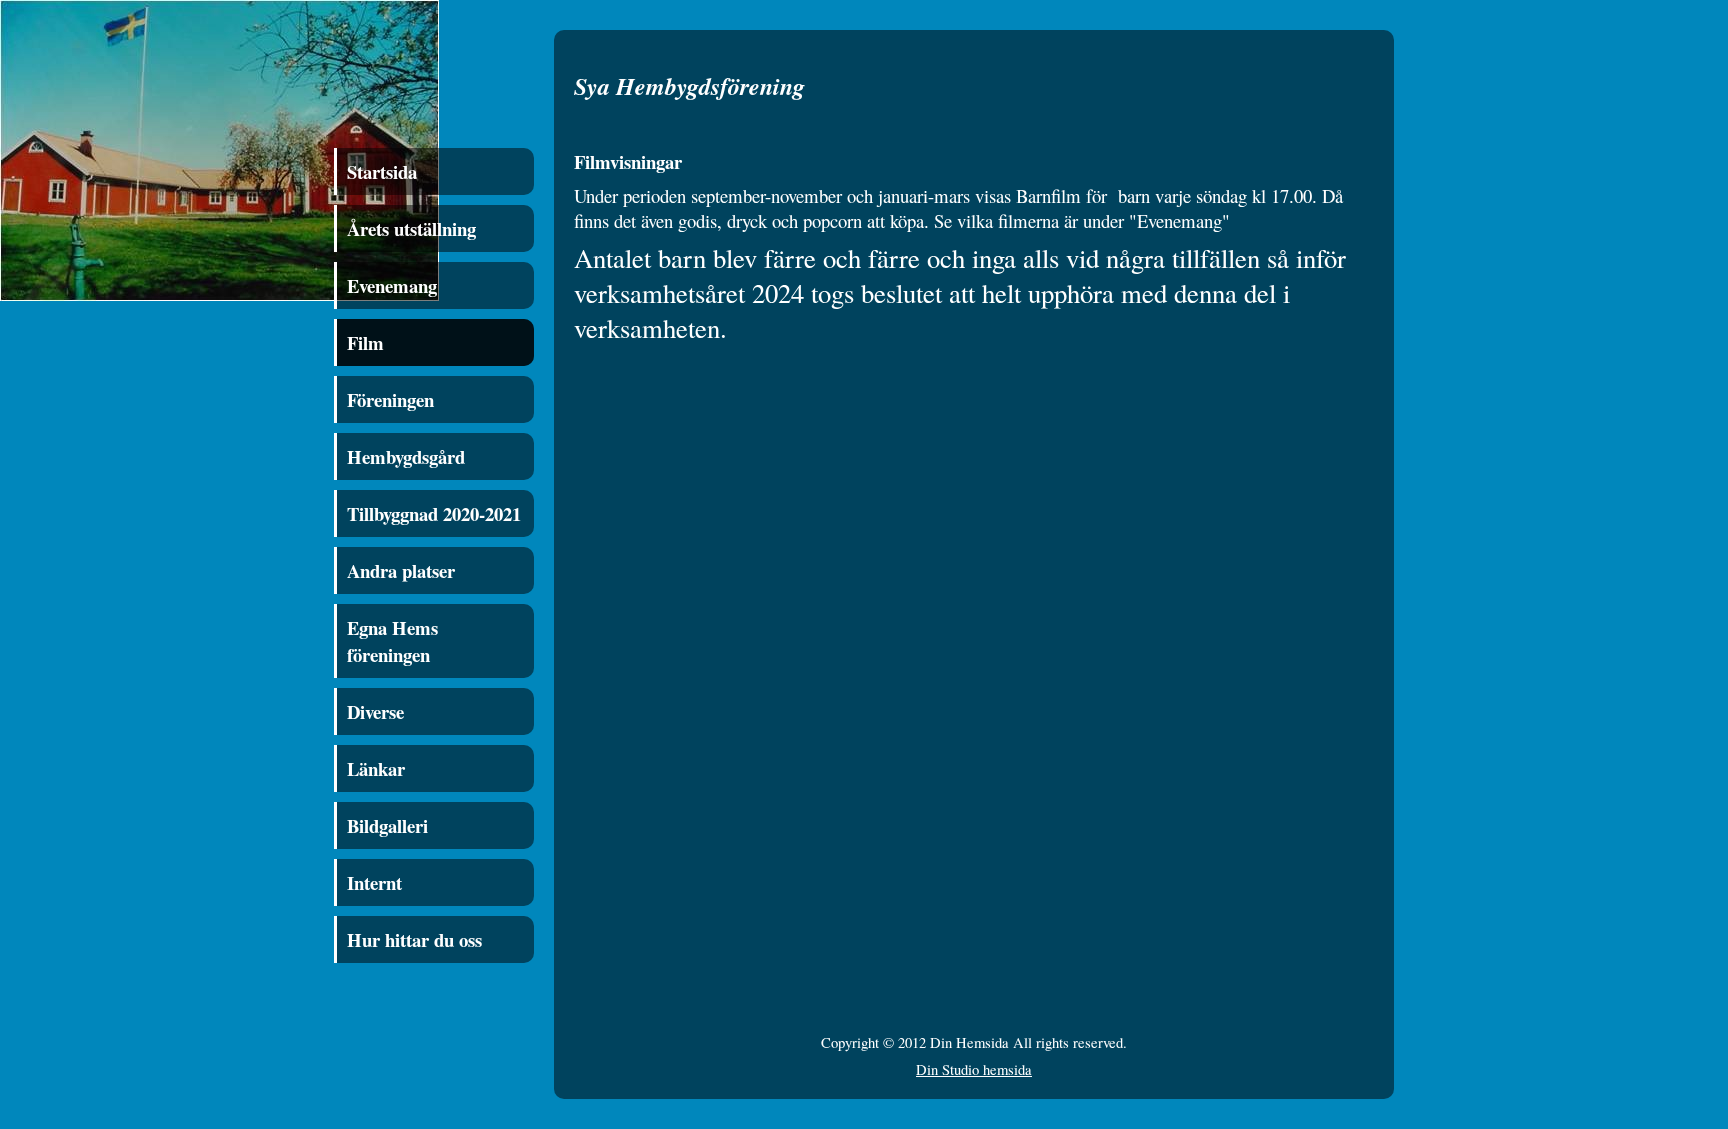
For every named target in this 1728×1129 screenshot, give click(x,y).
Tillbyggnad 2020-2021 (434, 513)
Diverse (375, 711)
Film (365, 342)
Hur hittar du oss (414, 939)
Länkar (376, 768)
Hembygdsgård (406, 456)
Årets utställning (411, 228)
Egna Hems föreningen (392, 641)
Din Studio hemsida (974, 1069)
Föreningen (390, 399)
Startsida (382, 171)
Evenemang (392, 285)
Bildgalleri (387, 825)
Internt (374, 882)
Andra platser (401, 570)
